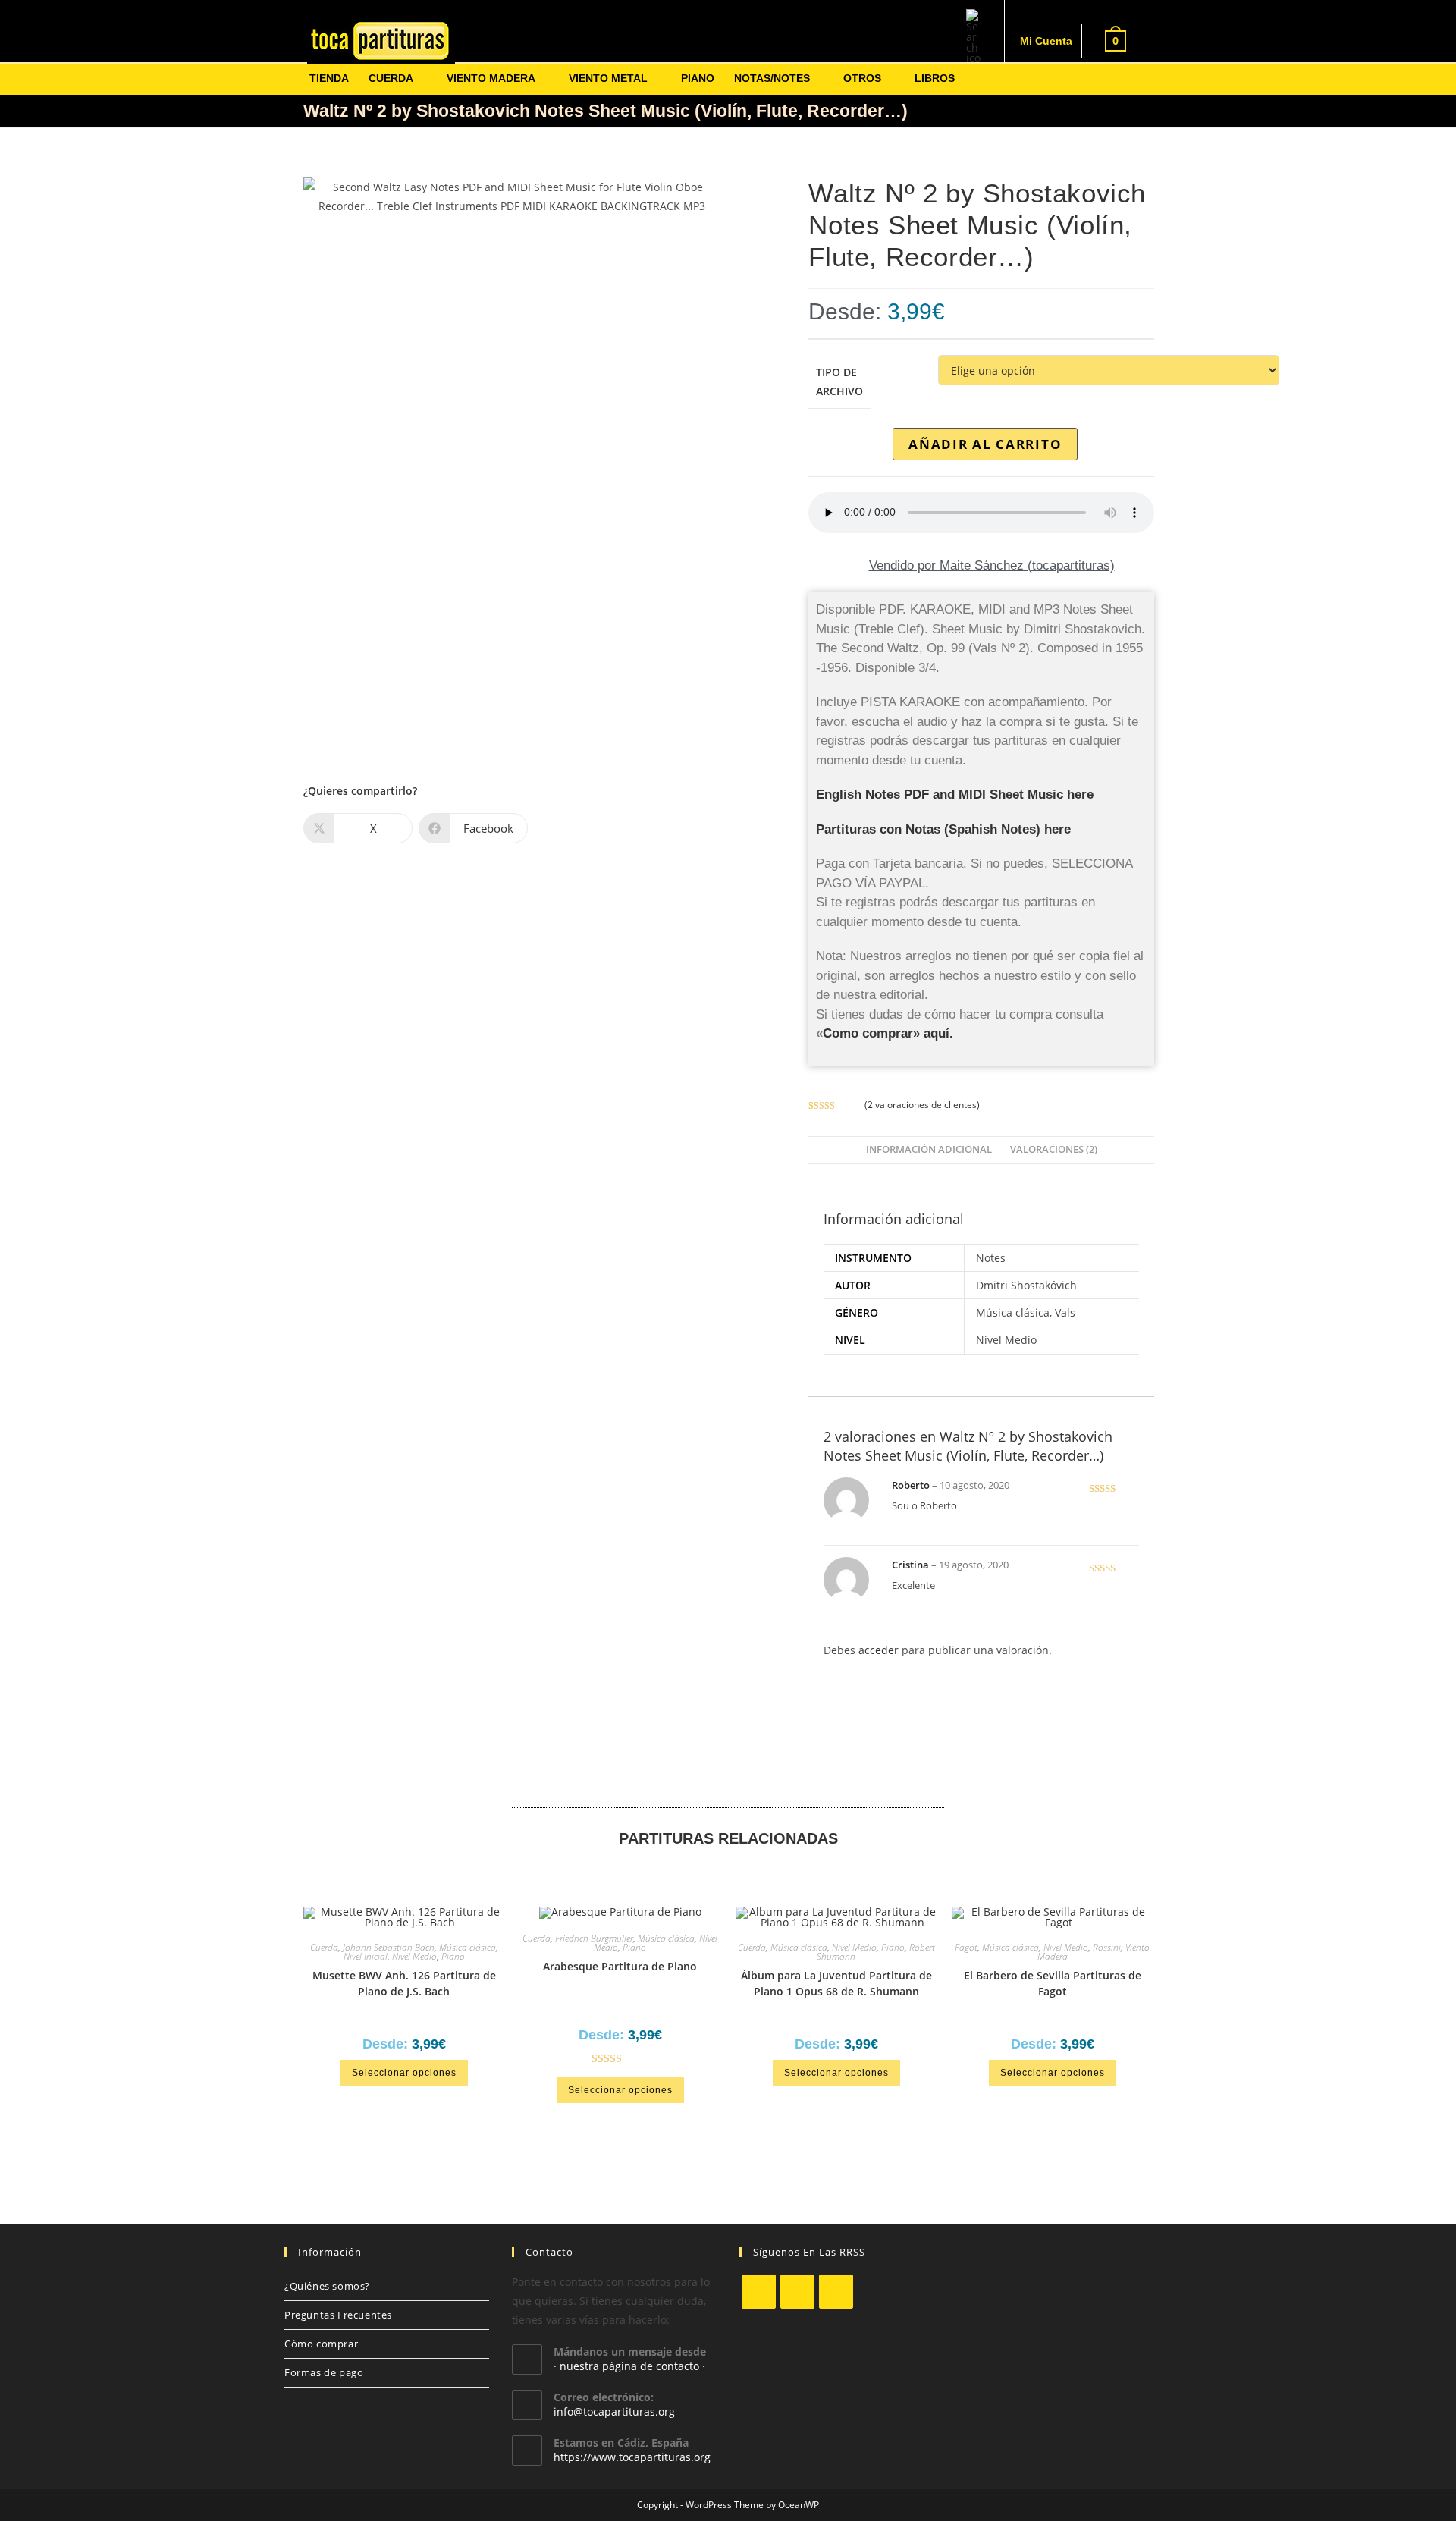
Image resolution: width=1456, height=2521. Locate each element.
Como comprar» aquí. (888, 1033)
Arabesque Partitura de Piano (620, 1966)
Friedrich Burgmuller (594, 1938)
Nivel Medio (414, 1956)
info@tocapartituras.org (614, 2411)
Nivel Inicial (366, 1956)
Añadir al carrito (985, 444)
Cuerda (391, 78)
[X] (759, 2292)
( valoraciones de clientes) (922, 1105)
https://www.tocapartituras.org (632, 2457)
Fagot (966, 1947)
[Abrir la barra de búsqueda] (974, 41)
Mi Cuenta (1046, 41)
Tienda (329, 78)
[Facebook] (797, 2292)
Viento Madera (491, 78)
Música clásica (468, 1947)
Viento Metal (608, 78)
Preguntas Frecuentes (338, 2315)
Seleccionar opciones (404, 2073)
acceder (879, 1650)
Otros (862, 78)
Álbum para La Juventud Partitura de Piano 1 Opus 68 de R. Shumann (836, 1983)
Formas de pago (324, 2372)
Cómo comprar (321, 2344)
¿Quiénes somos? (327, 2286)
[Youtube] (836, 2292)
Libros (935, 78)
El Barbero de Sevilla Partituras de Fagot (1053, 1983)
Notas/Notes (772, 78)
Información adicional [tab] (929, 1149)
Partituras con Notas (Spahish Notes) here (943, 829)
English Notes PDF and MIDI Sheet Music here (955, 794)
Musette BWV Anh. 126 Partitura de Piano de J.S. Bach (404, 1983)
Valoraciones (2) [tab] (1054, 1149)
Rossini (1107, 1947)
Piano (698, 78)
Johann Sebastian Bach (389, 1947)
